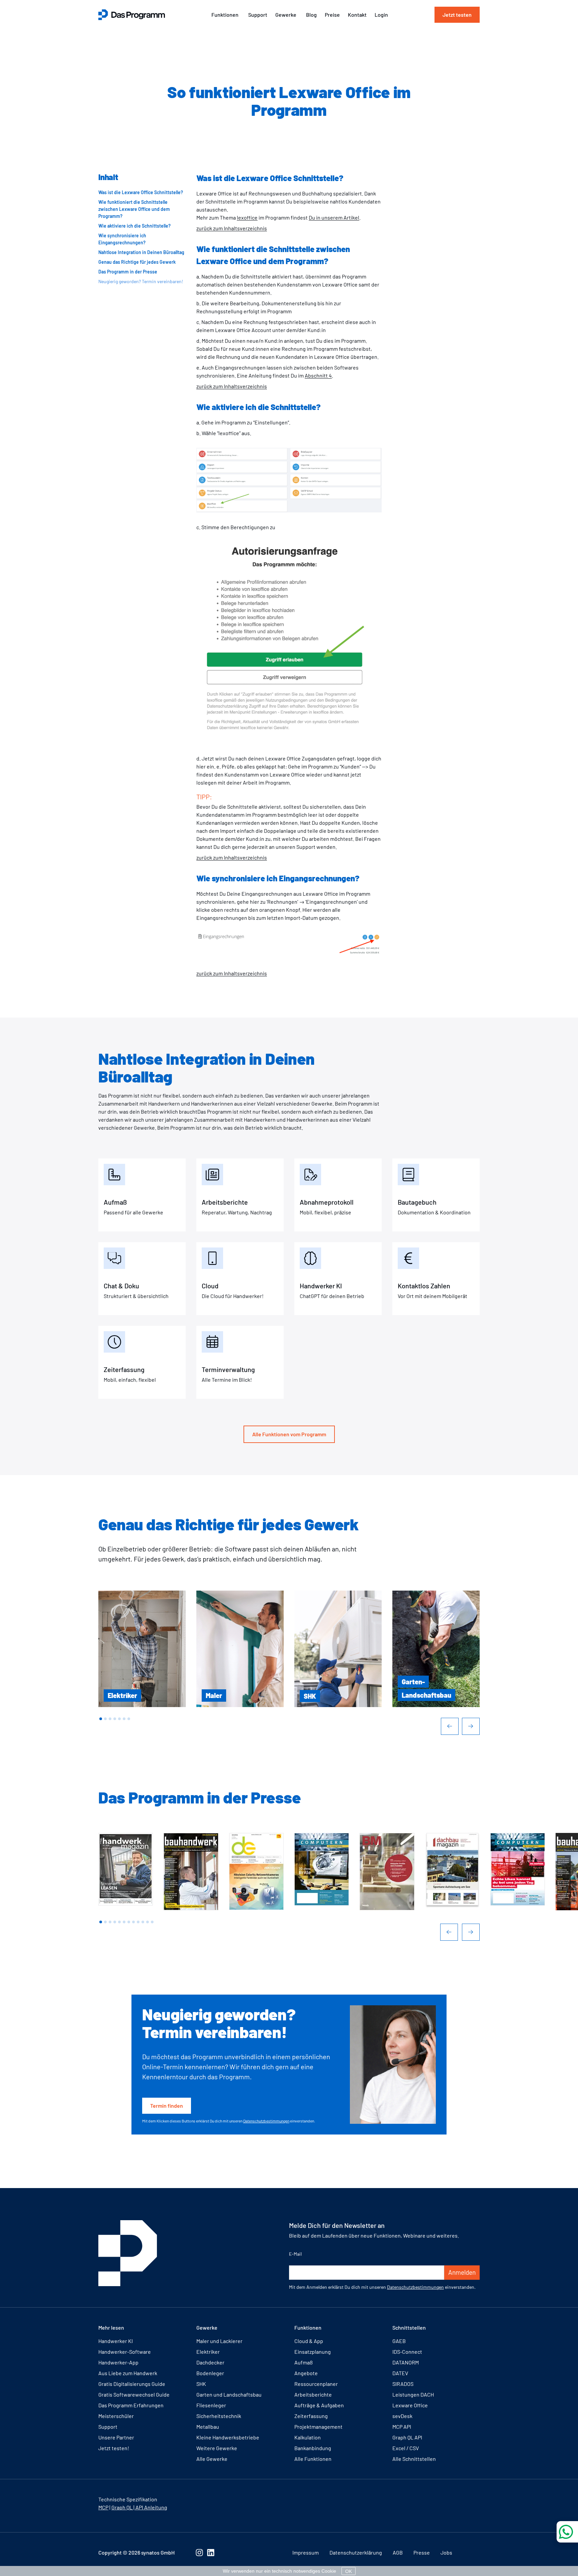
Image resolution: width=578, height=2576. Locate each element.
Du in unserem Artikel (334, 217)
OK (349, 2571)
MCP (103, 2507)
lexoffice (247, 217)
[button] (101, 1719)
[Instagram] (199, 2553)
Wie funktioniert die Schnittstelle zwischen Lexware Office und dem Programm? (134, 209)
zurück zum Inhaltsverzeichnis (232, 228)
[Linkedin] (211, 2553)
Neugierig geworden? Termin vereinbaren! (141, 281)
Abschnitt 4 (318, 375)
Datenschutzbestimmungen (266, 2121)
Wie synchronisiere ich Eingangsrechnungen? (122, 239)
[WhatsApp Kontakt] (567, 2532)
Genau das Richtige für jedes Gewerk (137, 262)
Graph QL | (123, 2507)
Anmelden (462, 2272)
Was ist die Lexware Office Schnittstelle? (141, 192)
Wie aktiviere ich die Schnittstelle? (134, 226)
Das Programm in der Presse (128, 272)
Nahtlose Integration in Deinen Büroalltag (141, 252)
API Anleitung (151, 2507)
